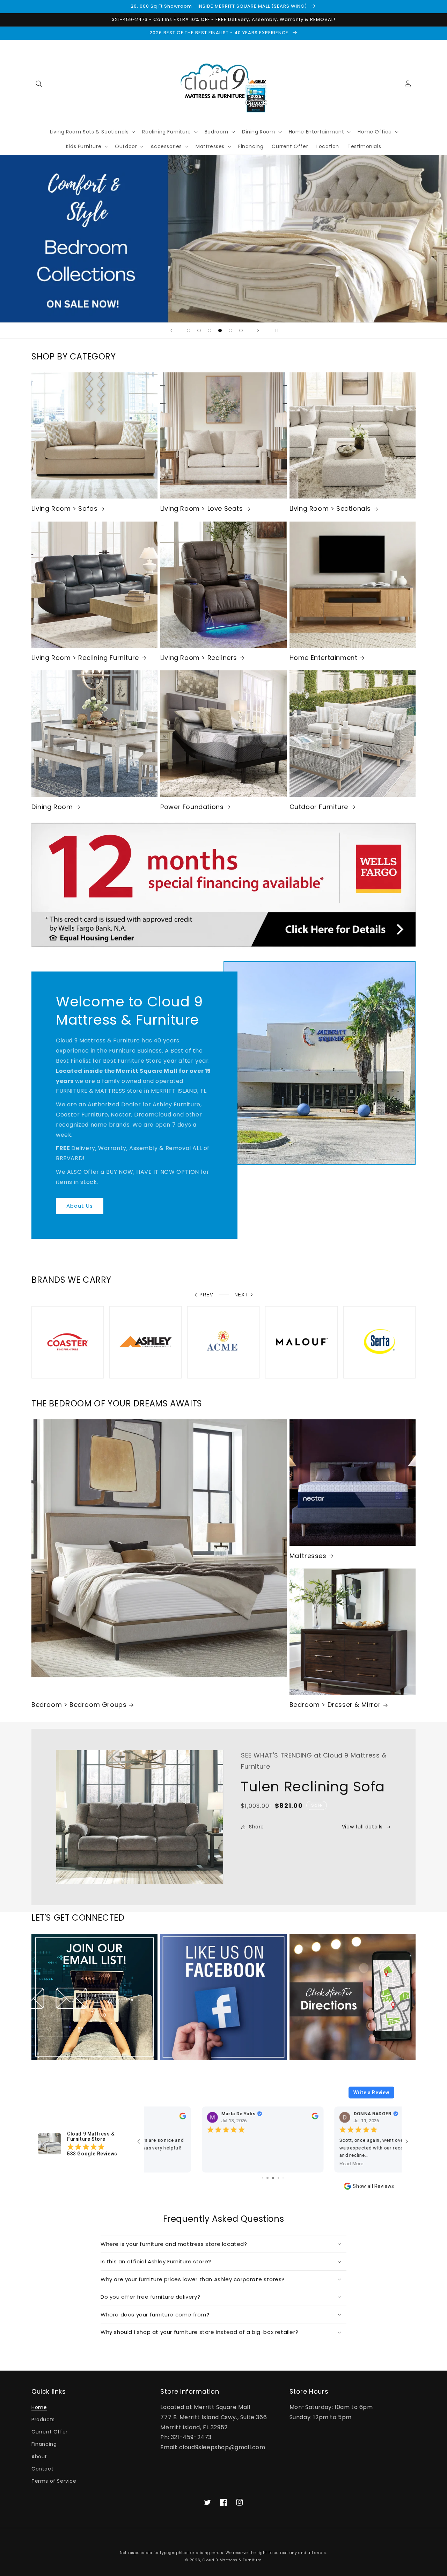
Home (39, 2407)
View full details (362, 1827)
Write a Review (371, 2093)
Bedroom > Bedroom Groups (79, 1705)
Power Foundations (192, 807)
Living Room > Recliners (199, 658)
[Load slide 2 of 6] (199, 330)
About (39, 2457)
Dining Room (52, 807)
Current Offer (50, 2432)
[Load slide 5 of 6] (230, 330)
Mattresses (308, 1556)
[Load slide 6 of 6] (241, 330)
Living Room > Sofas (64, 508)
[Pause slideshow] (276, 330)
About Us (80, 1206)
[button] (39, 84)
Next (241, 1295)
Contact (42, 2469)
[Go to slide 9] (279, 2178)
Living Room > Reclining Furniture (85, 658)
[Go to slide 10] (283, 2178)
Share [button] (257, 1827)
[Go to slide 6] (262, 2178)
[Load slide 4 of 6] (220, 330)
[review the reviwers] (259, 2118)
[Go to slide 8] (273, 2178)
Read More (163, 2164)
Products (43, 2419)
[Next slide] (258, 330)
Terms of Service (54, 2481)
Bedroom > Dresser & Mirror (335, 1705)
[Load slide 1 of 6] (189, 330)
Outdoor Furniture (319, 807)
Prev (206, 1295)
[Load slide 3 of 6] (210, 330)
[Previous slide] (171, 330)
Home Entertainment (324, 658)
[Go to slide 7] (267, 2178)
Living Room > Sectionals (330, 508)
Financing (44, 2444)
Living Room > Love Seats (201, 508)
